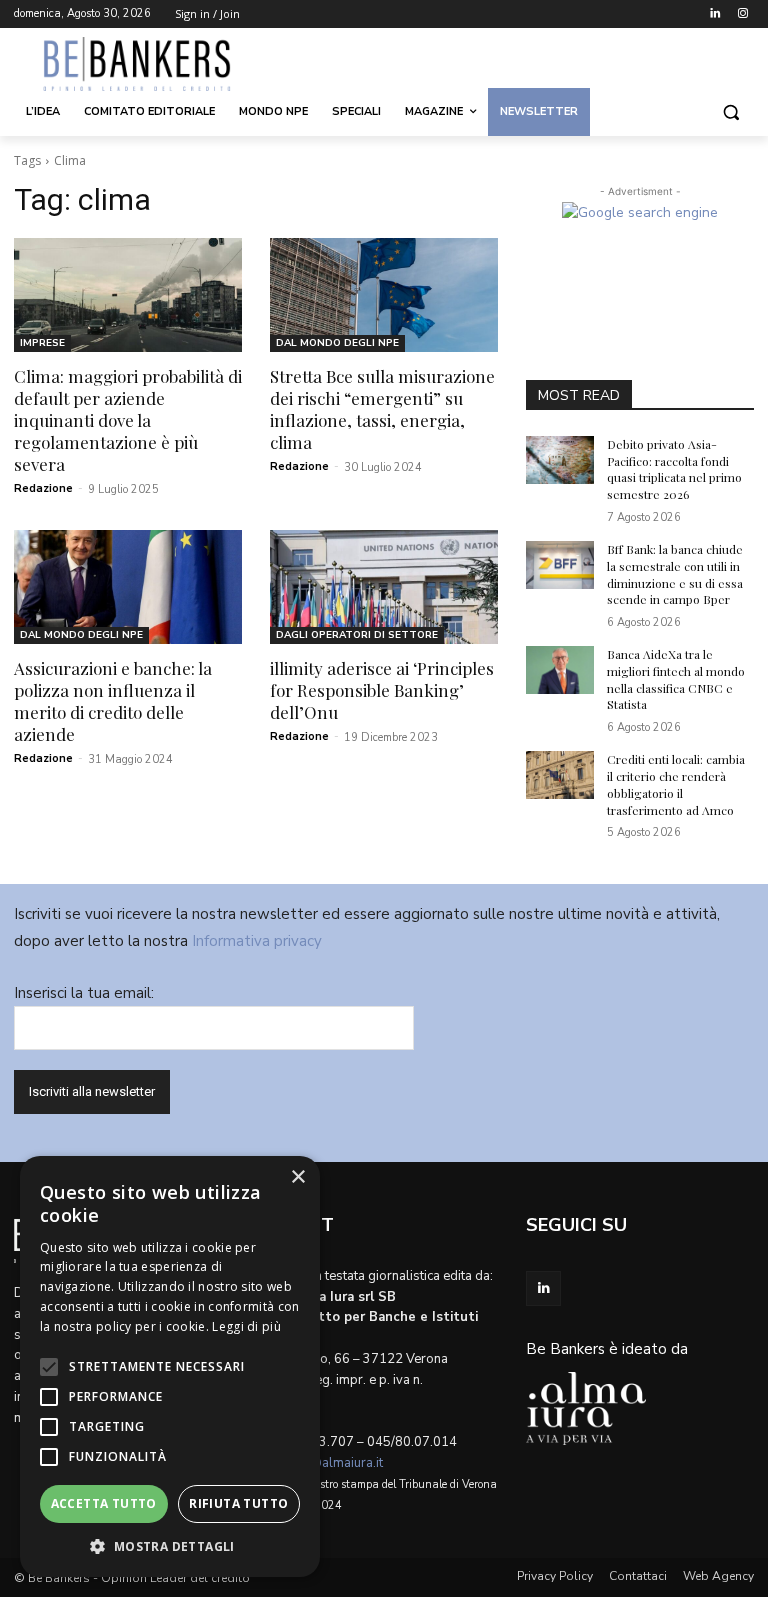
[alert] (170, 1366)
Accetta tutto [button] (104, 1503)
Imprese (42, 343)
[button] (730, 112)
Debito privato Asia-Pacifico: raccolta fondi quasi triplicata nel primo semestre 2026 (674, 469)
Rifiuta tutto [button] (238, 1503)
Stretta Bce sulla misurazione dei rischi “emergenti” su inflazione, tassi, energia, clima (382, 409)
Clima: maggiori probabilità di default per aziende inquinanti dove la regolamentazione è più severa (128, 420)
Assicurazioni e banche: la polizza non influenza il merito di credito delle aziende (113, 701)
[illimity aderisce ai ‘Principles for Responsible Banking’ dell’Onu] (384, 587)
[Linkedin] (714, 14)
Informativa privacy (257, 941)
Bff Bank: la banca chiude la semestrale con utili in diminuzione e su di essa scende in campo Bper (675, 574)
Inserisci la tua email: (84, 993)
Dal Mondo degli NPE (337, 343)
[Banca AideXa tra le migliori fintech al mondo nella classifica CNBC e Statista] (560, 670)
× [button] (297, 1177)
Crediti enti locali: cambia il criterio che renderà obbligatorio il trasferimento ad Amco (676, 784)
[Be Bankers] (150, 64)
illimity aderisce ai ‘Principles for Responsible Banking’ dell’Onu (382, 690)
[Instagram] (742, 14)
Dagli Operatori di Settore (357, 635)
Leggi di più (246, 1326)
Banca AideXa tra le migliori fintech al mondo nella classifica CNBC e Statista (676, 679)
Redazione (43, 488)
